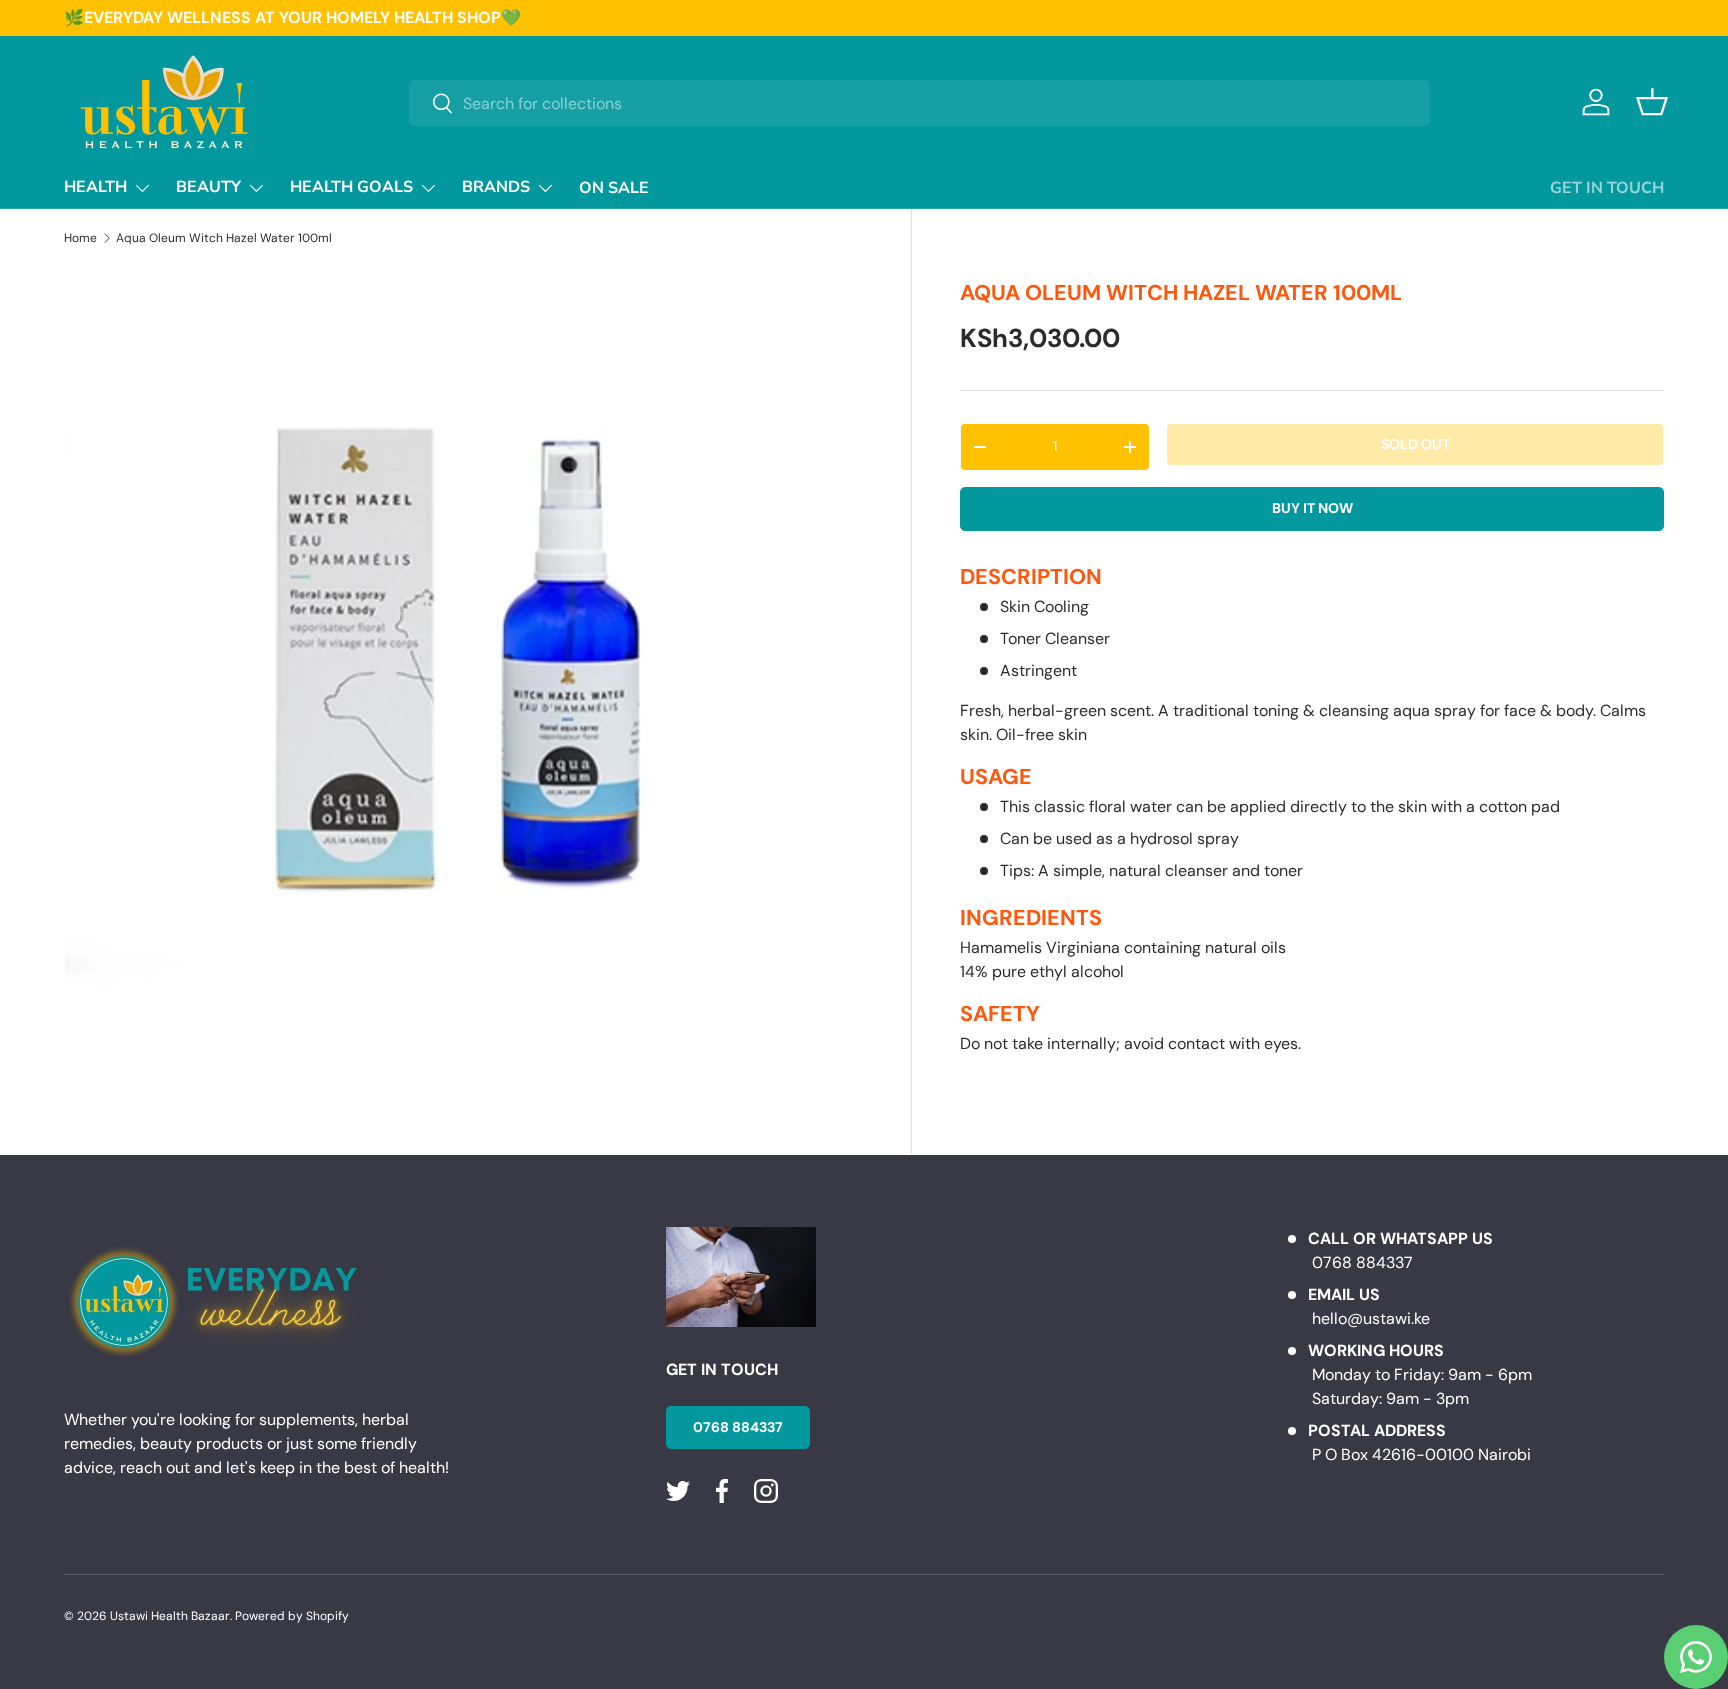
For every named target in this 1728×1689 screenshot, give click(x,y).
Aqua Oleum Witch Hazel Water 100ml (224, 238)
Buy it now (1312, 508)
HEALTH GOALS (351, 187)
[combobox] (919, 103)
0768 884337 (738, 1427)
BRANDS (496, 187)
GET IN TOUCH (1607, 188)
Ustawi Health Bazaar (170, 1616)
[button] (1652, 102)
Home (80, 238)
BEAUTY (208, 187)
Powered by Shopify (292, 1616)
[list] (463, 666)
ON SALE (614, 188)
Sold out (1415, 444)
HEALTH (95, 187)
